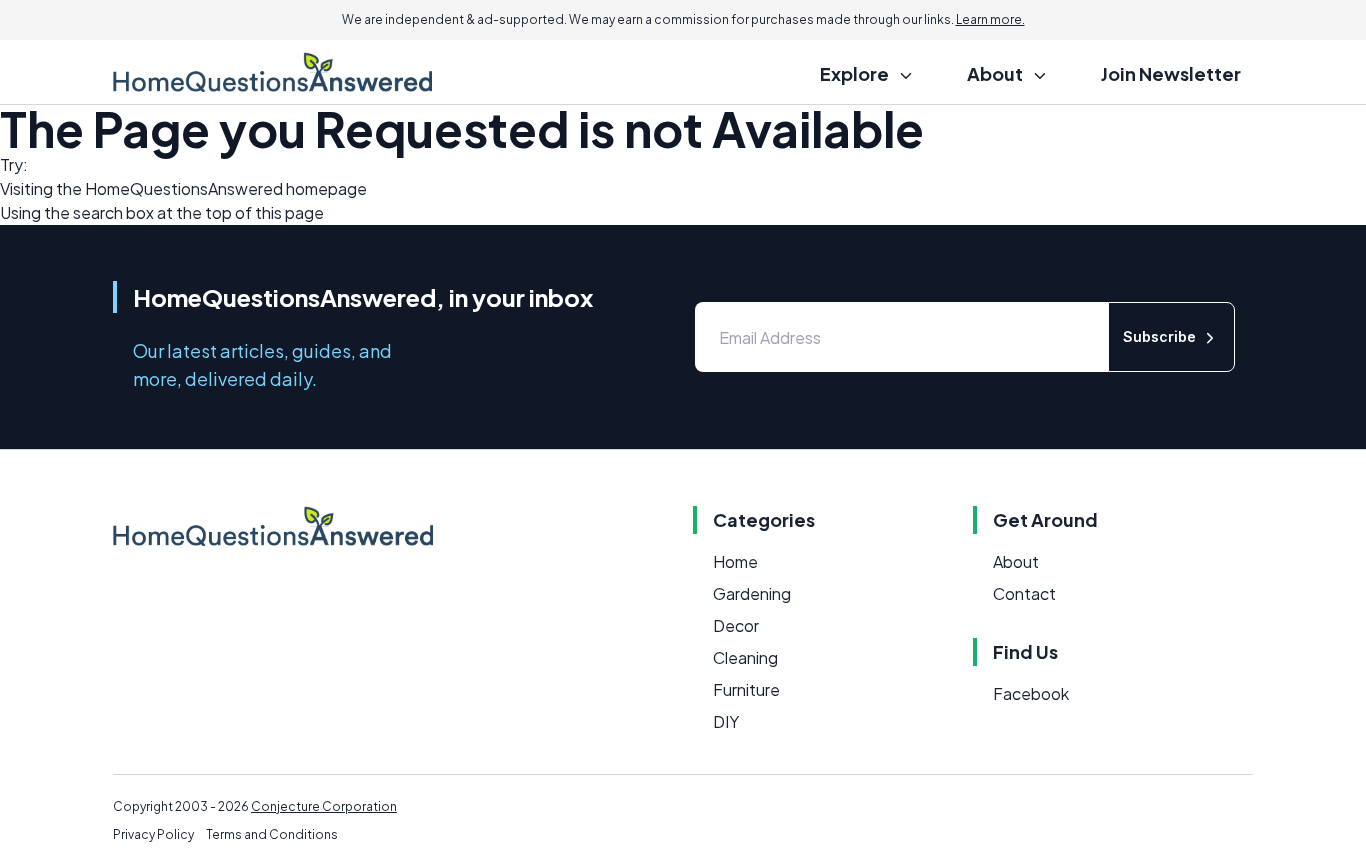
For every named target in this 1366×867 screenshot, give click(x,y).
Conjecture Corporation (324, 806)
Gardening (752, 593)
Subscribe (1159, 336)
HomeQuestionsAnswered (184, 188)
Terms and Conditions (272, 834)
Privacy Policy (153, 834)
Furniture (746, 689)
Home (735, 561)
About (1016, 561)
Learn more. (990, 19)
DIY (726, 721)
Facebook (1031, 693)
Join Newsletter (1171, 73)
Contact (1024, 593)
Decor (736, 625)
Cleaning (745, 657)
